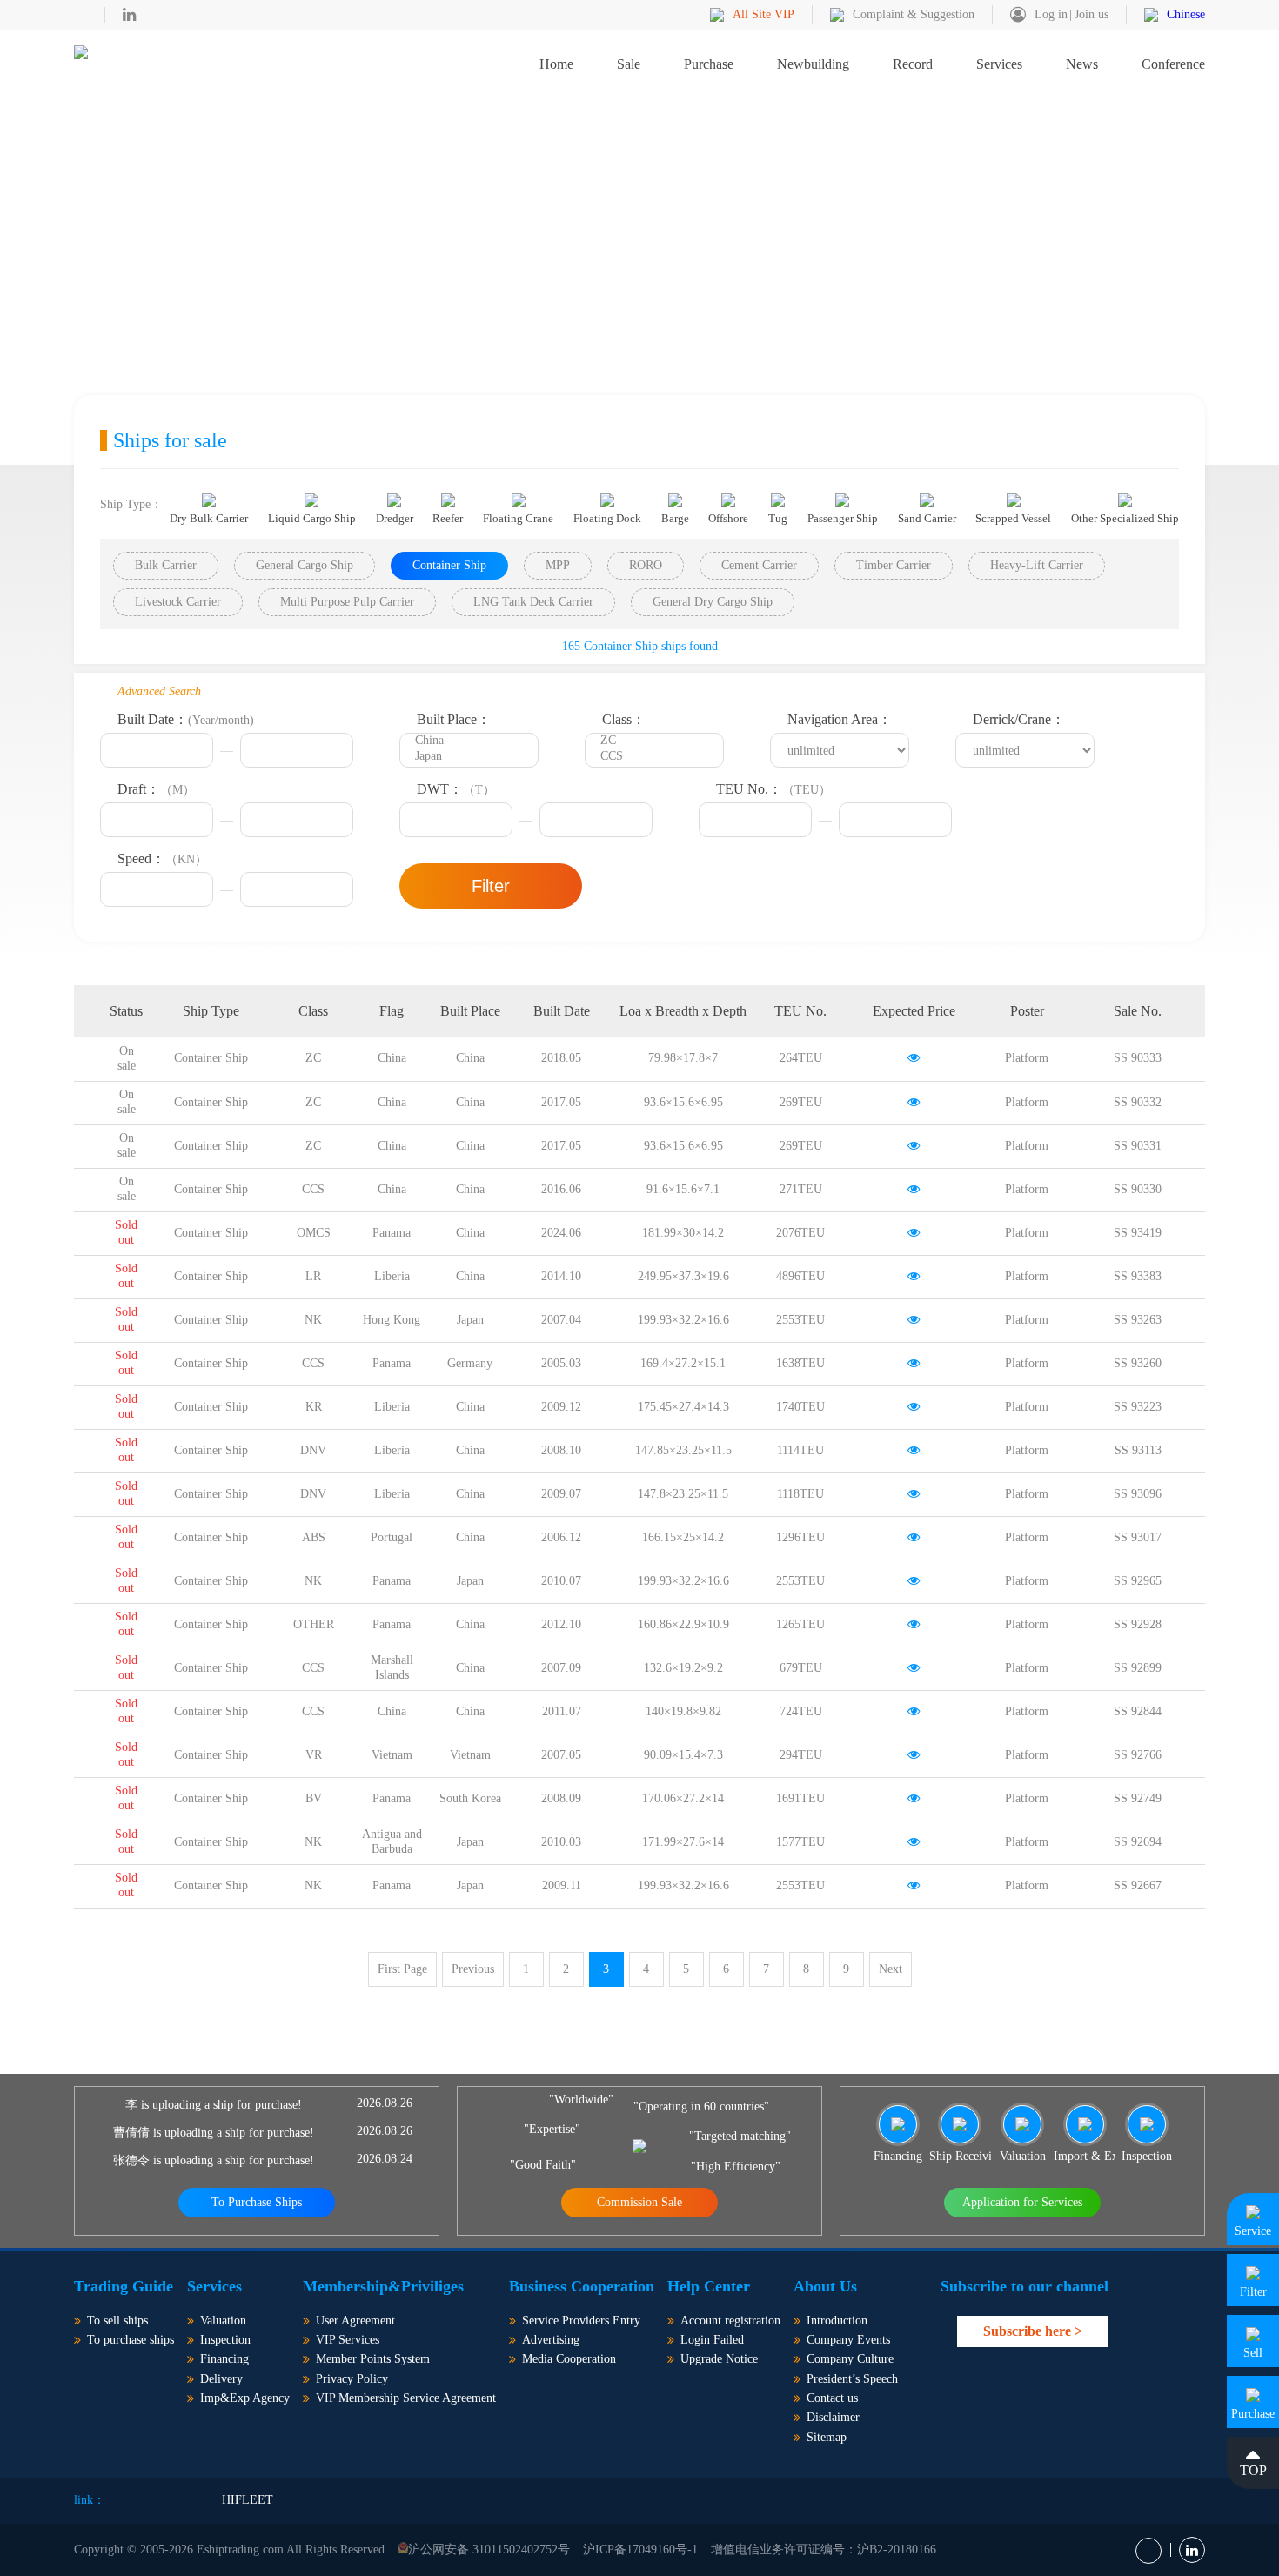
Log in (1051, 14)
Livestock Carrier (178, 602)
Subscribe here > (1033, 2331)
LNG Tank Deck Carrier (533, 602)
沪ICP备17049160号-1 (640, 2549)
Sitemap (827, 2437)
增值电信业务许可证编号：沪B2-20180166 (824, 2549)
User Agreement (355, 2321)
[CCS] (654, 757)
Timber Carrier (894, 565)
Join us (1092, 14)
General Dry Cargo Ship (713, 602)
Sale (629, 64)
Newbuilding (813, 64)
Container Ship (449, 565)
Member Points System (373, 2359)
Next (891, 1969)
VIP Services (348, 2340)
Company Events (848, 2340)
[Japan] (469, 757)
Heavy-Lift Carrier (1037, 565)
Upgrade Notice (719, 2359)
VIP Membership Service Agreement (406, 2398)
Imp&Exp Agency (245, 2398)
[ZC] (654, 741)
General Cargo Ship (305, 565)
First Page (402, 1969)
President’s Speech (852, 2379)
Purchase (709, 64)
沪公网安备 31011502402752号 (489, 2549)
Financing (224, 2359)
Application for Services (1022, 2202)
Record (913, 64)
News (1082, 64)
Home (556, 64)
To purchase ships (131, 2340)
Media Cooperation (569, 2359)
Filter (491, 886)
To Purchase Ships (257, 2202)
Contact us (832, 2398)
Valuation (223, 2321)
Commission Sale (639, 2202)
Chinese (1186, 14)
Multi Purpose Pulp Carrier (347, 602)
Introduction (837, 2321)
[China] (469, 741)
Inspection (225, 2340)
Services (999, 64)
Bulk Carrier (166, 565)
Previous (473, 1969)
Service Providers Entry (581, 2321)
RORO (646, 565)
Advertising (551, 2340)
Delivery (221, 2379)
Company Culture (850, 2359)
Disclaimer (833, 2417)
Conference (1173, 64)
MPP (558, 565)
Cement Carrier (759, 565)
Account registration (730, 2321)
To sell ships (117, 2321)
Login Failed (712, 2340)
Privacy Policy (352, 2379)
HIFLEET (248, 2500)
